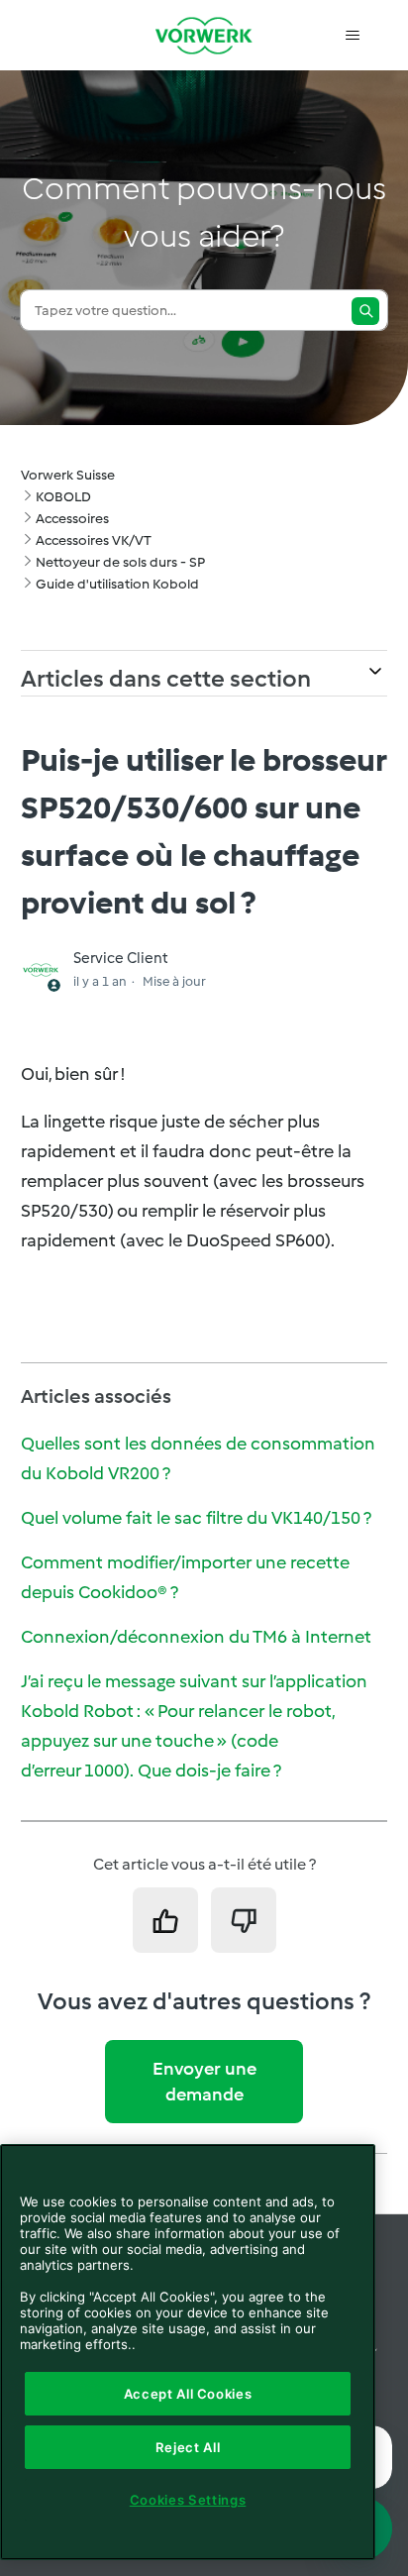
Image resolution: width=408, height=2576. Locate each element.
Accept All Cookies (188, 2394)
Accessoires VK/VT (94, 540)
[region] (188, 2352)
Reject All (188, 2447)
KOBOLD (63, 497)
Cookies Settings (188, 2500)
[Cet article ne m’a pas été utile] (244, 1920)
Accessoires (72, 519)
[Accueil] (204, 35)
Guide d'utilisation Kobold (117, 584)
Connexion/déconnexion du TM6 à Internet (196, 1637)
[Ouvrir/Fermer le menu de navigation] (352, 36)
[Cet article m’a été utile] (165, 1920)
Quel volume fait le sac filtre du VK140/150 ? (196, 1518)
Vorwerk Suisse (68, 475)
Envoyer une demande (204, 2082)
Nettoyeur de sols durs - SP (120, 562)
